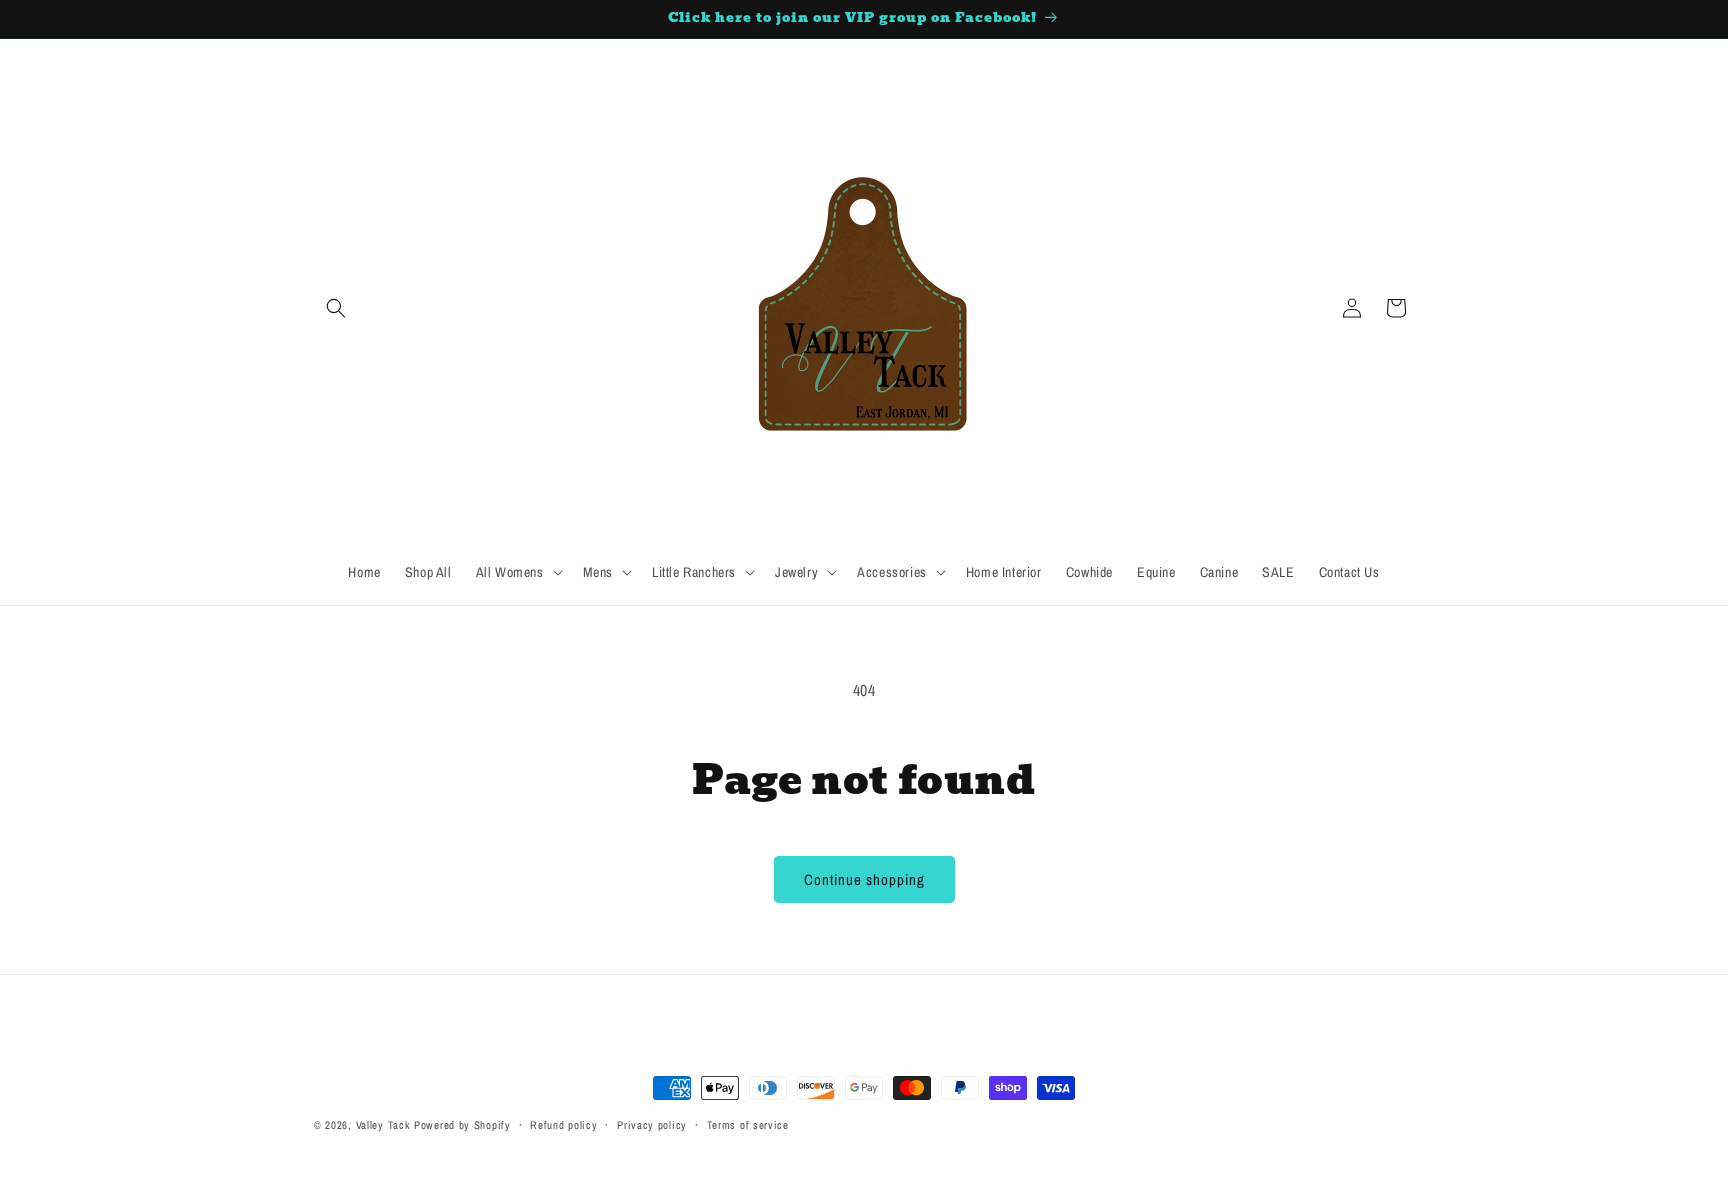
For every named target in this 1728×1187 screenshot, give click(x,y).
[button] (336, 308)
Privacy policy (652, 1124)
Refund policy (563, 1124)
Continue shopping (864, 879)
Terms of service (748, 1124)
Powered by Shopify (462, 1125)
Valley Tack (383, 1125)
